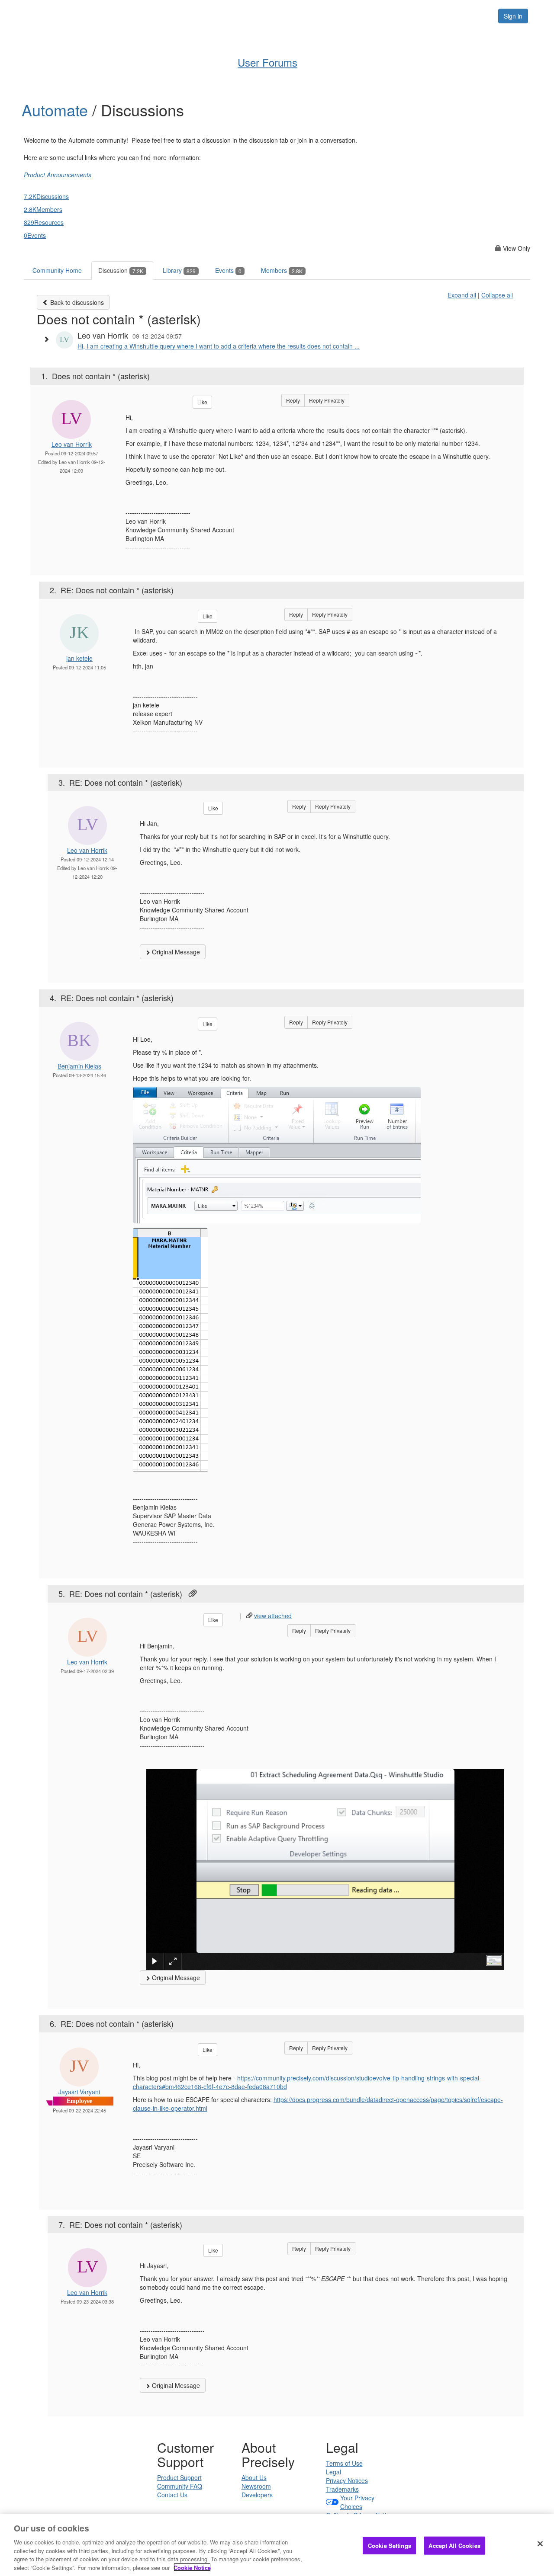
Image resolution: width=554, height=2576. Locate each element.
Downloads (344, 16)
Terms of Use (344, 2463)
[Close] (540, 2544)
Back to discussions (76, 302)
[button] (48, 339)
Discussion (121, 270)
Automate (57, 110)
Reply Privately (327, 400)
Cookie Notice (192, 2567)
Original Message (175, 952)
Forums (391, 16)
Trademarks (342, 2489)
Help (260, 16)
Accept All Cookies (454, 2546)
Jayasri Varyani (79, 2092)
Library (179, 270)
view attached (273, 1616)
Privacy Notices (347, 2480)
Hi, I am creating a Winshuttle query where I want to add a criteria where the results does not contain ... (219, 346)
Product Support (179, 2477)
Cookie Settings (390, 2546)
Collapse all (497, 295)
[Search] (481, 16)
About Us (254, 2477)
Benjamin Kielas (79, 1066)
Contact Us (172, 2495)
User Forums (267, 62)
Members (282, 270)
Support (297, 16)
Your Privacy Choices (357, 2502)
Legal (333, 2472)
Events (228, 270)
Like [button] (202, 402)
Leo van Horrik (72, 444)
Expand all (462, 295)
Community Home (57, 270)
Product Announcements (58, 175)
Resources (436, 16)
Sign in (513, 16)
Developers (257, 2495)
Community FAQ (180, 2486)
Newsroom (256, 2486)
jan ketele (79, 658)
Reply (293, 400)
